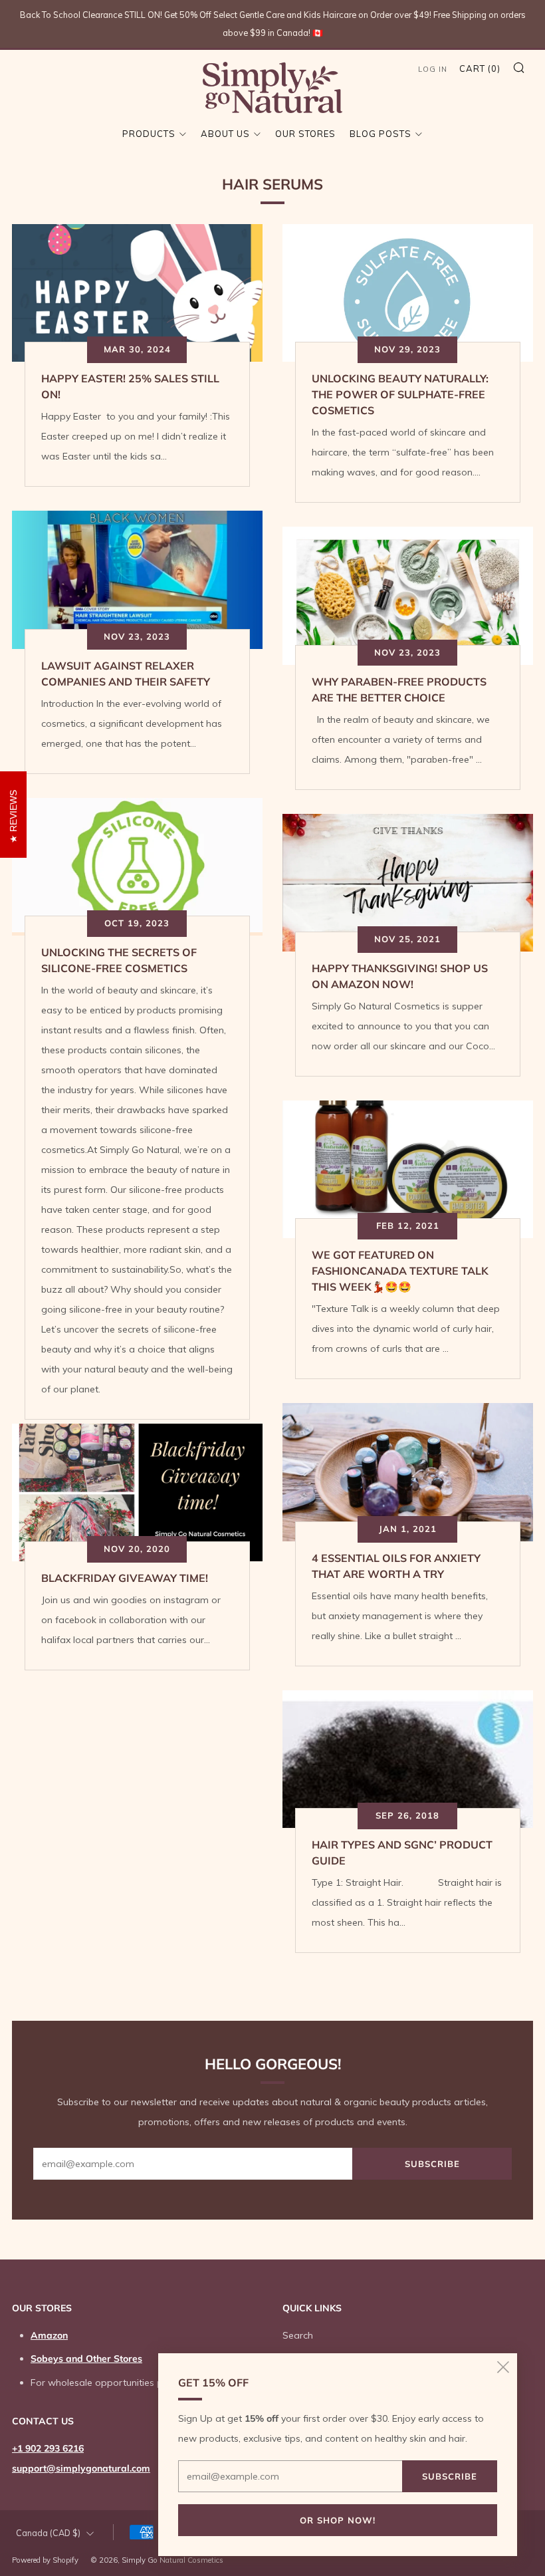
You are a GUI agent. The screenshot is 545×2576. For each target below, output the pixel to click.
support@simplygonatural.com (81, 2468)
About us (225, 134)
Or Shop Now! (338, 2520)
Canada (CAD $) (48, 2533)
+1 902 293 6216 (48, 2448)
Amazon (49, 2335)
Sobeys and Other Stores (86, 2359)
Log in (433, 69)
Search (298, 2335)
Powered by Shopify (45, 2560)
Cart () (480, 68)
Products (149, 134)
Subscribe (432, 2164)
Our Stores (305, 134)
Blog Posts (381, 134)
